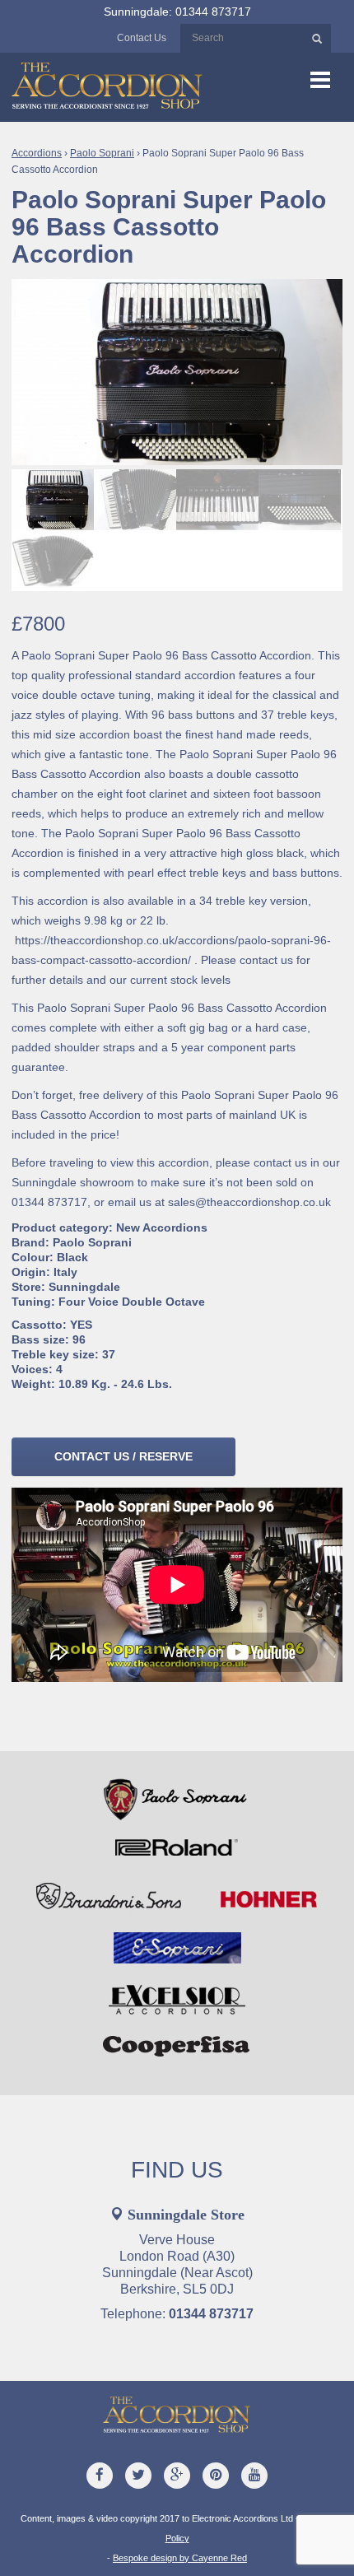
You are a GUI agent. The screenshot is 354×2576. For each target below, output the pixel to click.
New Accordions (162, 1227)
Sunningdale (84, 1287)
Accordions (37, 153)
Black (72, 1257)
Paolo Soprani (102, 153)
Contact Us (142, 38)
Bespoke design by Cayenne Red (180, 2558)
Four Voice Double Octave (132, 1302)
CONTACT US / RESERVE (123, 1456)
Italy (65, 1272)
